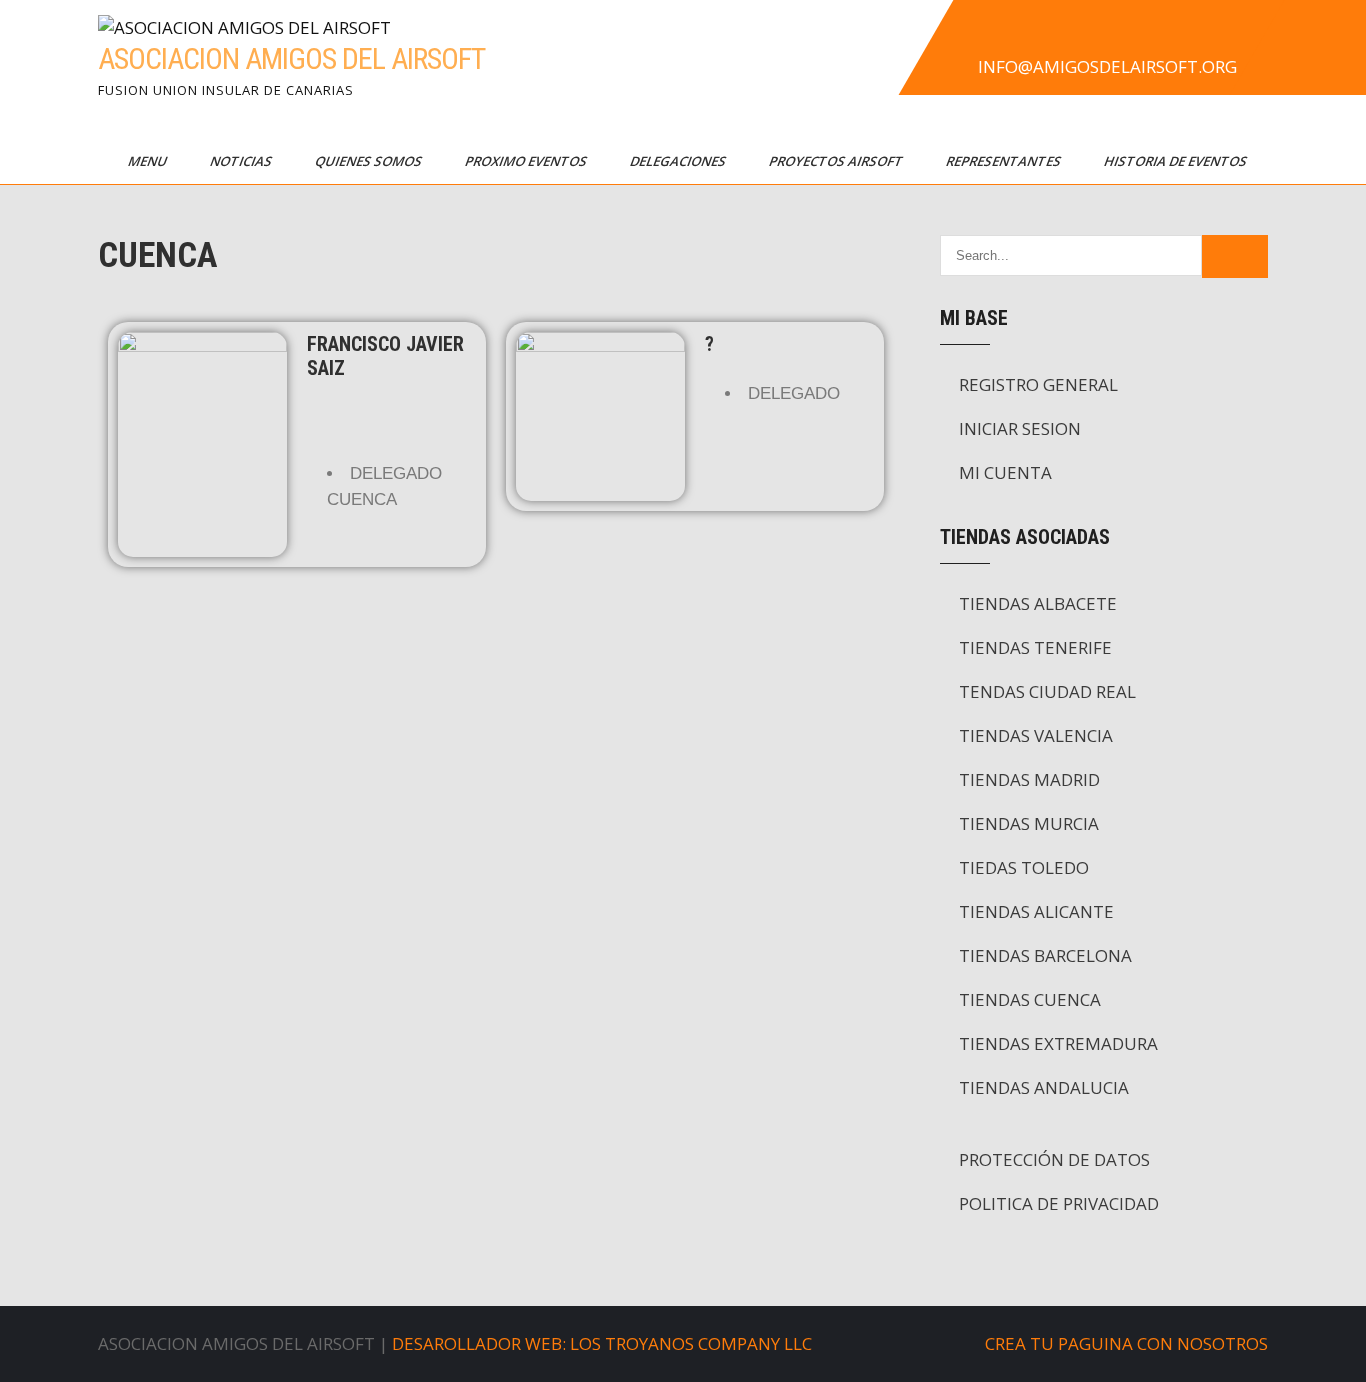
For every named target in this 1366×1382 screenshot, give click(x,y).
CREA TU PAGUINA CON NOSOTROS (1126, 1343)
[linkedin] (1106, 34)
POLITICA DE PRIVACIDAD (1059, 1203)
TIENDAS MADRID (1029, 779)
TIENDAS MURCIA (1029, 823)
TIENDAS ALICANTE (1036, 911)
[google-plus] (1062, 34)
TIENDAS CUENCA (1030, 999)
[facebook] (974, 34)
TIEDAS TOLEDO (1024, 867)
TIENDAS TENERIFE (1035, 647)
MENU (149, 161)
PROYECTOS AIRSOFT (837, 161)
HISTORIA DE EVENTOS (1177, 161)
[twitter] (1018, 34)
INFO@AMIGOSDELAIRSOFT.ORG (1107, 66)
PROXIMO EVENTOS (527, 161)
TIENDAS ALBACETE (1038, 603)
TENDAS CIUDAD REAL (1047, 691)
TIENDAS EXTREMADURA (1058, 1043)
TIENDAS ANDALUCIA (1044, 1087)
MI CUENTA (1005, 472)
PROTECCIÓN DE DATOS (1054, 1159)
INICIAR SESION (1020, 428)
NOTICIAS (242, 161)
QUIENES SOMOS (370, 161)
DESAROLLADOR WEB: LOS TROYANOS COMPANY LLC (602, 1343)
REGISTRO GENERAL (1038, 384)
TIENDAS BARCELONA (1045, 955)
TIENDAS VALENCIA (1036, 735)
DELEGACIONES (679, 161)
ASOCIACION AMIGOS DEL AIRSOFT (291, 58)
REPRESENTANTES (1005, 161)
